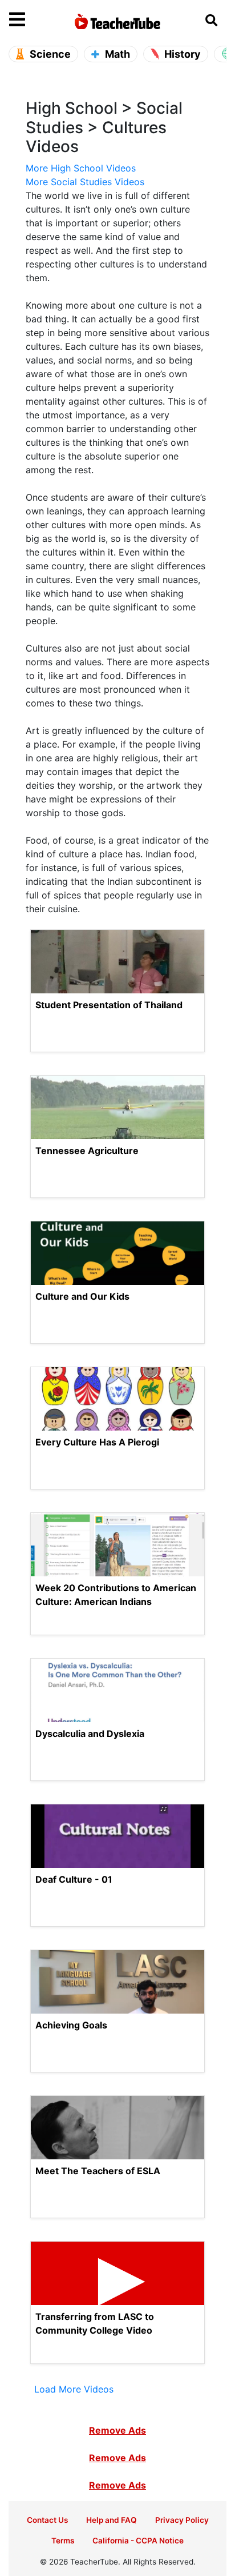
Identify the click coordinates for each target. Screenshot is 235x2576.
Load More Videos (74, 2389)
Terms (63, 2541)
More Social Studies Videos (85, 182)
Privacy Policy (182, 2520)
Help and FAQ (112, 2520)
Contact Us (47, 2520)
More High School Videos (81, 168)
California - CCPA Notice (138, 2541)
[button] (36, 20)
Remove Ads (117, 2430)
